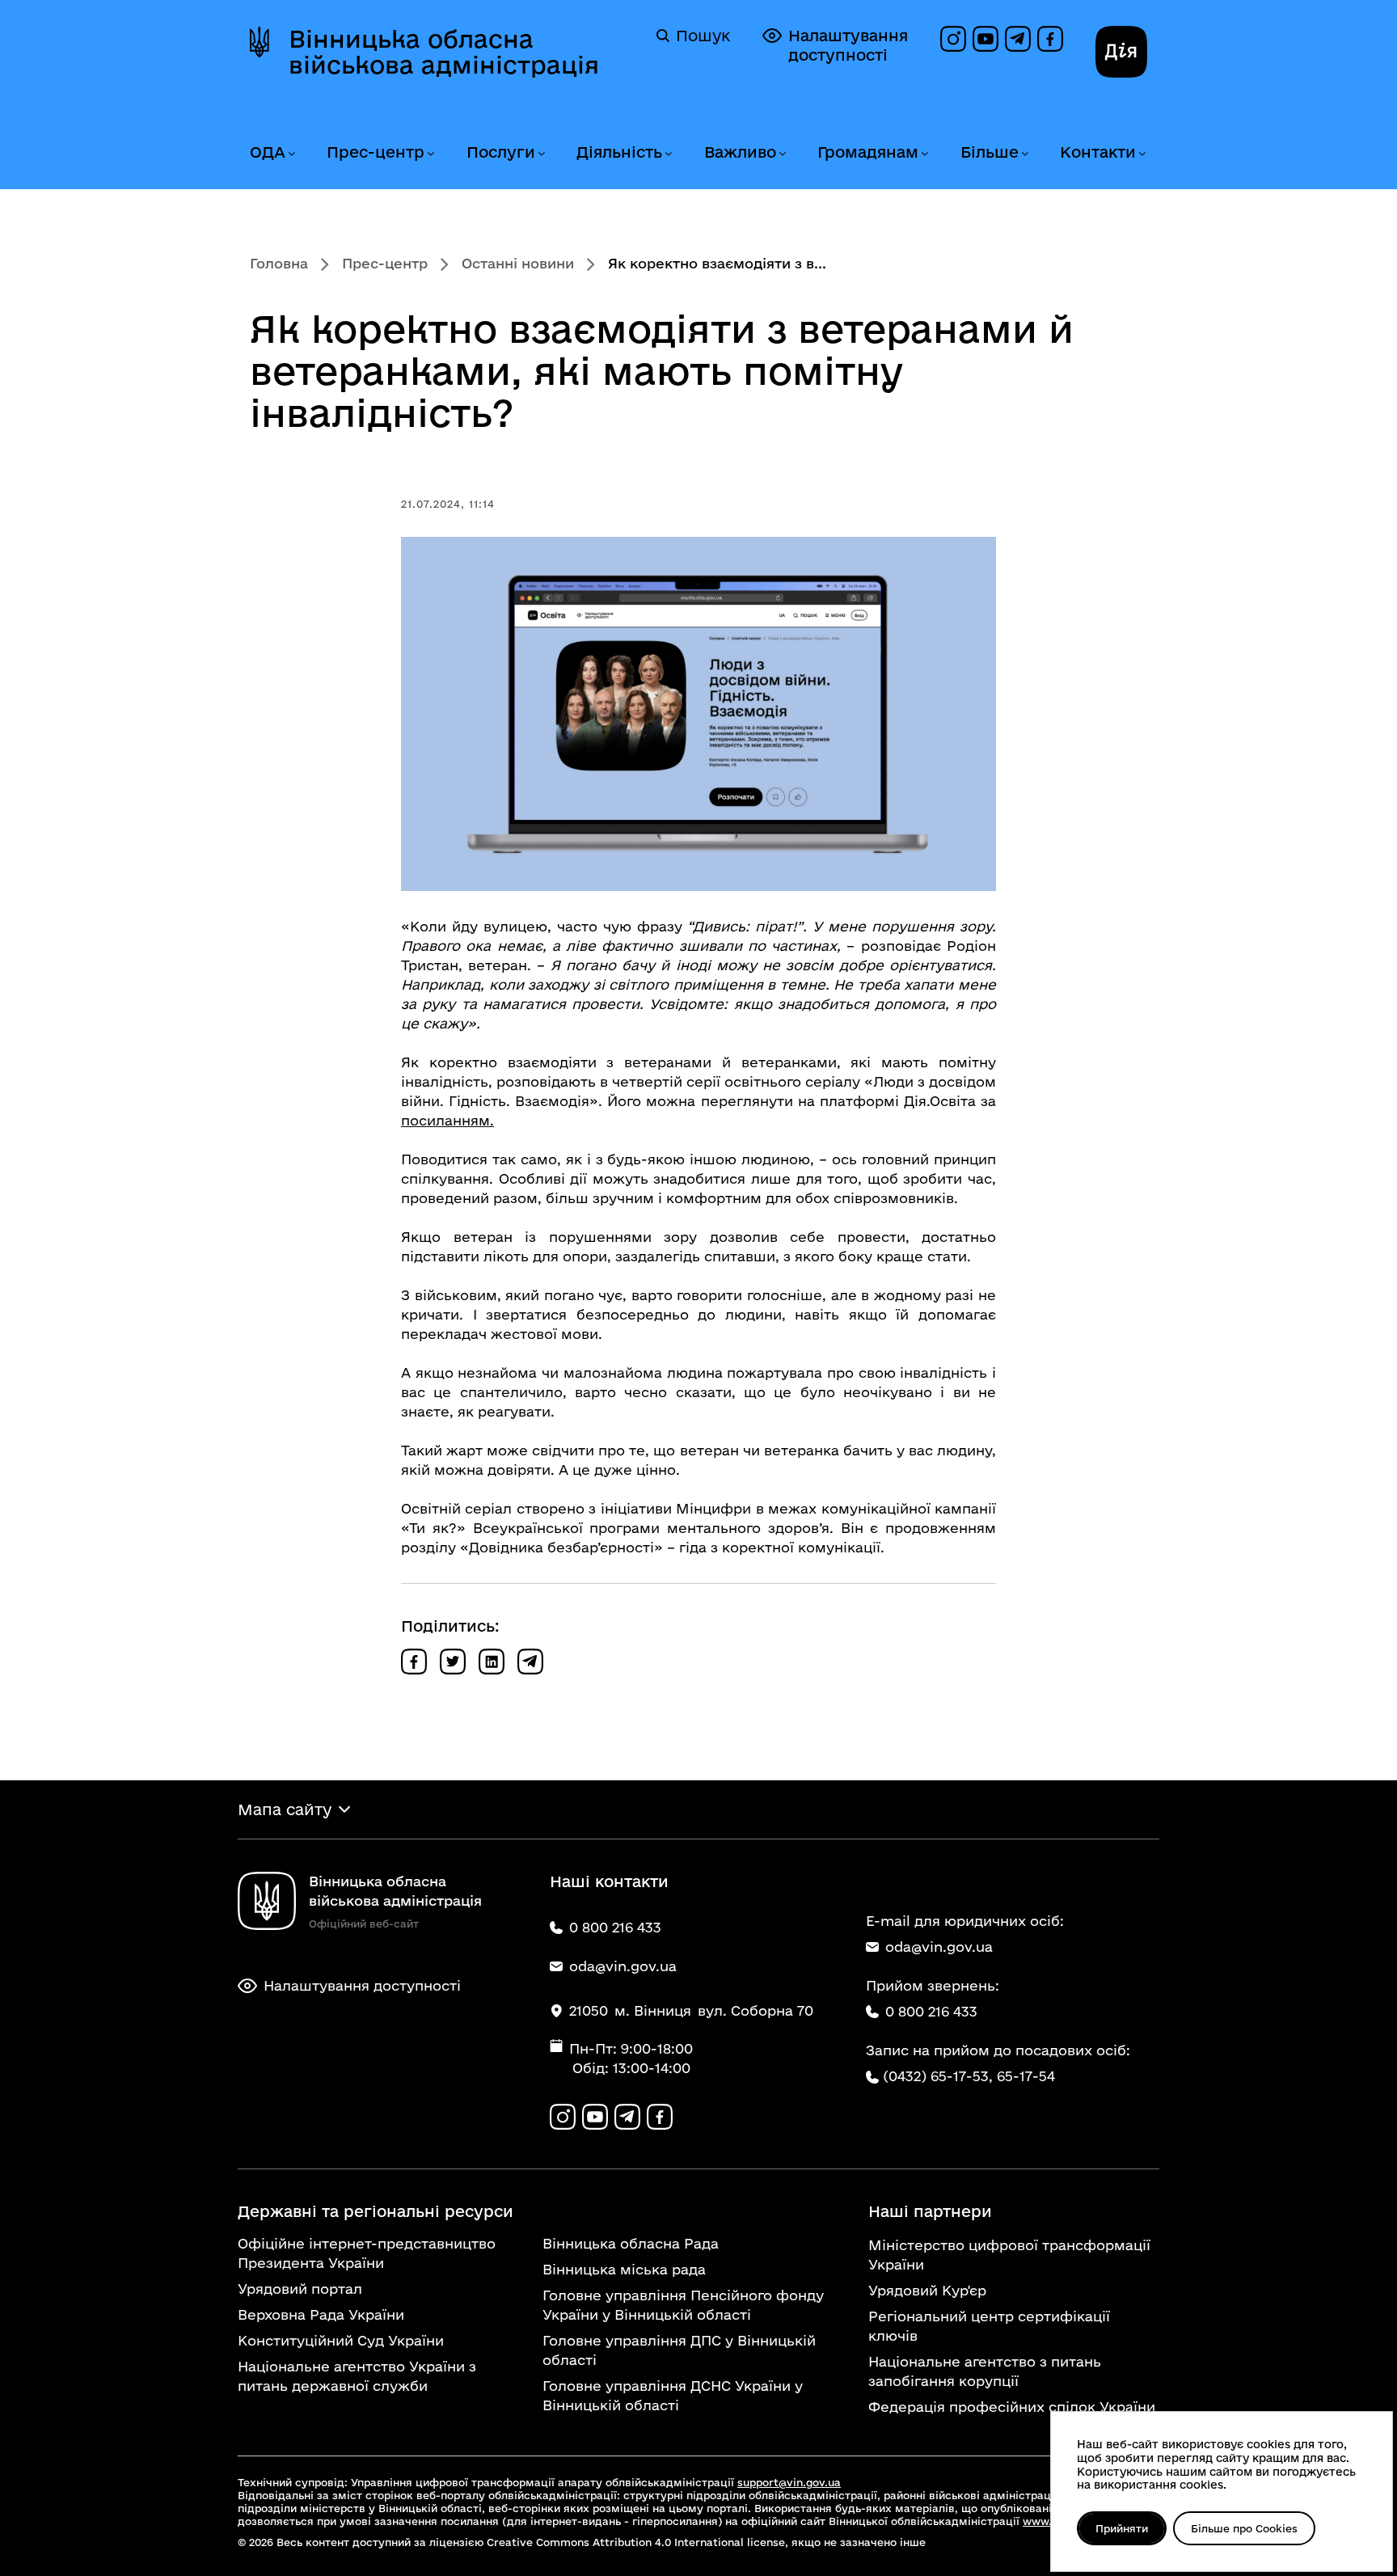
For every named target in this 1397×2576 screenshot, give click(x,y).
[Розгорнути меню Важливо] (782, 154)
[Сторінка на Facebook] (1050, 39)
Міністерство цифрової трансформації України (1009, 2255)
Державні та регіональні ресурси (376, 2211)
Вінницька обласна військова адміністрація (444, 52)
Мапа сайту (285, 1810)
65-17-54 (1026, 2076)
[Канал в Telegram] (1018, 39)
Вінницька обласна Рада (631, 2243)
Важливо (740, 152)
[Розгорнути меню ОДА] (291, 154)
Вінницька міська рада (624, 2269)
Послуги (501, 152)
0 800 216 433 (931, 2011)
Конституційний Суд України (341, 2340)
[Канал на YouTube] (985, 39)
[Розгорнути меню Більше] (1024, 154)
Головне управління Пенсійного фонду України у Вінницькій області (683, 2305)
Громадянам (868, 152)
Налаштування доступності (848, 45)
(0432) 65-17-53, (938, 2076)
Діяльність (619, 152)
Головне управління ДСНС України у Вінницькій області (673, 2395)
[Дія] (1121, 52)
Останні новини (518, 263)
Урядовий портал (300, 2289)
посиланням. (447, 1120)
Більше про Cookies (1244, 2528)
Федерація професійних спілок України (1012, 2407)
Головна (279, 263)
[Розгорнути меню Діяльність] (668, 154)
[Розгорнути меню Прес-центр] (430, 154)
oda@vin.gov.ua (939, 1947)
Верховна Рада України (321, 2314)
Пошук (703, 36)
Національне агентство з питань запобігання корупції (985, 2371)
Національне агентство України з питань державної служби (357, 2376)
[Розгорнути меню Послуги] (541, 154)
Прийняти (1122, 2528)
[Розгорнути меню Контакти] (1142, 154)
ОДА (268, 152)
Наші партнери (930, 2211)
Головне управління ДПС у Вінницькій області (679, 2350)
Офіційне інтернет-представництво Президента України (367, 2253)
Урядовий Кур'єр (927, 2290)
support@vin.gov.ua (789, 2482)
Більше (990, 152)
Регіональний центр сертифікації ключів (989, 2326)
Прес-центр (376, 152)
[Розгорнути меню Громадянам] (924, 154)
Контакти (1098, 152)
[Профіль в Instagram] (953, 39)
